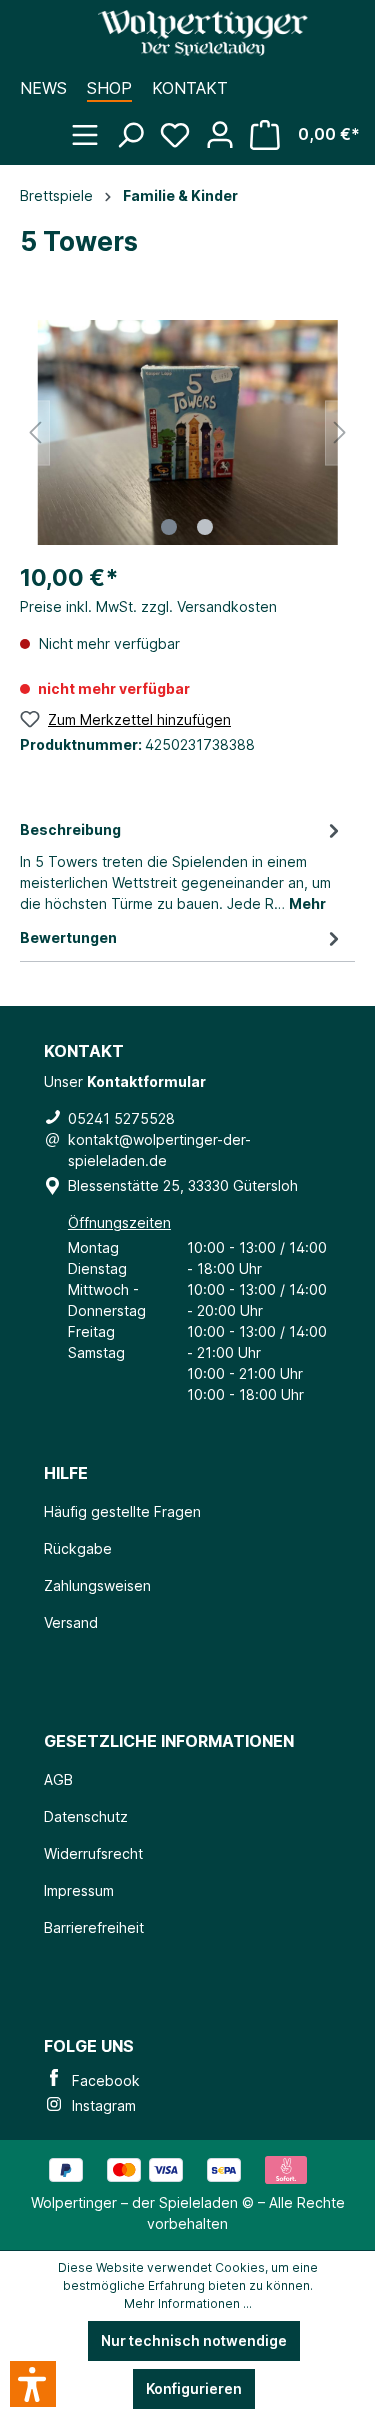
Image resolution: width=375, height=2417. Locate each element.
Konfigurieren (194, 2388)
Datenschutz (86, 1816)
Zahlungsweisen (97, 1585)
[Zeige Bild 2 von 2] (205, 527)
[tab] (182, 865)
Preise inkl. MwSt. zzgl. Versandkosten (148, 606)
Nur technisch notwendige (194, 2340)
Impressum (79, 1890)
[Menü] (92, 125)
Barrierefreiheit (94, 1927)
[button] (33, 2384)
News (43, 88)
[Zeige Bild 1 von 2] (169, 527)
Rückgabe (78, 1548)
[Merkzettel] (182, 125)
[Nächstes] (340, 432)
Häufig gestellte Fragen (122, 1511)
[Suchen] (137, 125)
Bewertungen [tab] (68, 937)
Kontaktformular (146, 1081)
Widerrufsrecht (93, 1853)
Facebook (102, 2080)
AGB (58, 1779)
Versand (71, 1622)
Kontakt (190, 88)
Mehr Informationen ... (188, 2303)
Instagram (100, 2105)
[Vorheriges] (35, 432)
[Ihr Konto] (227, 125)
